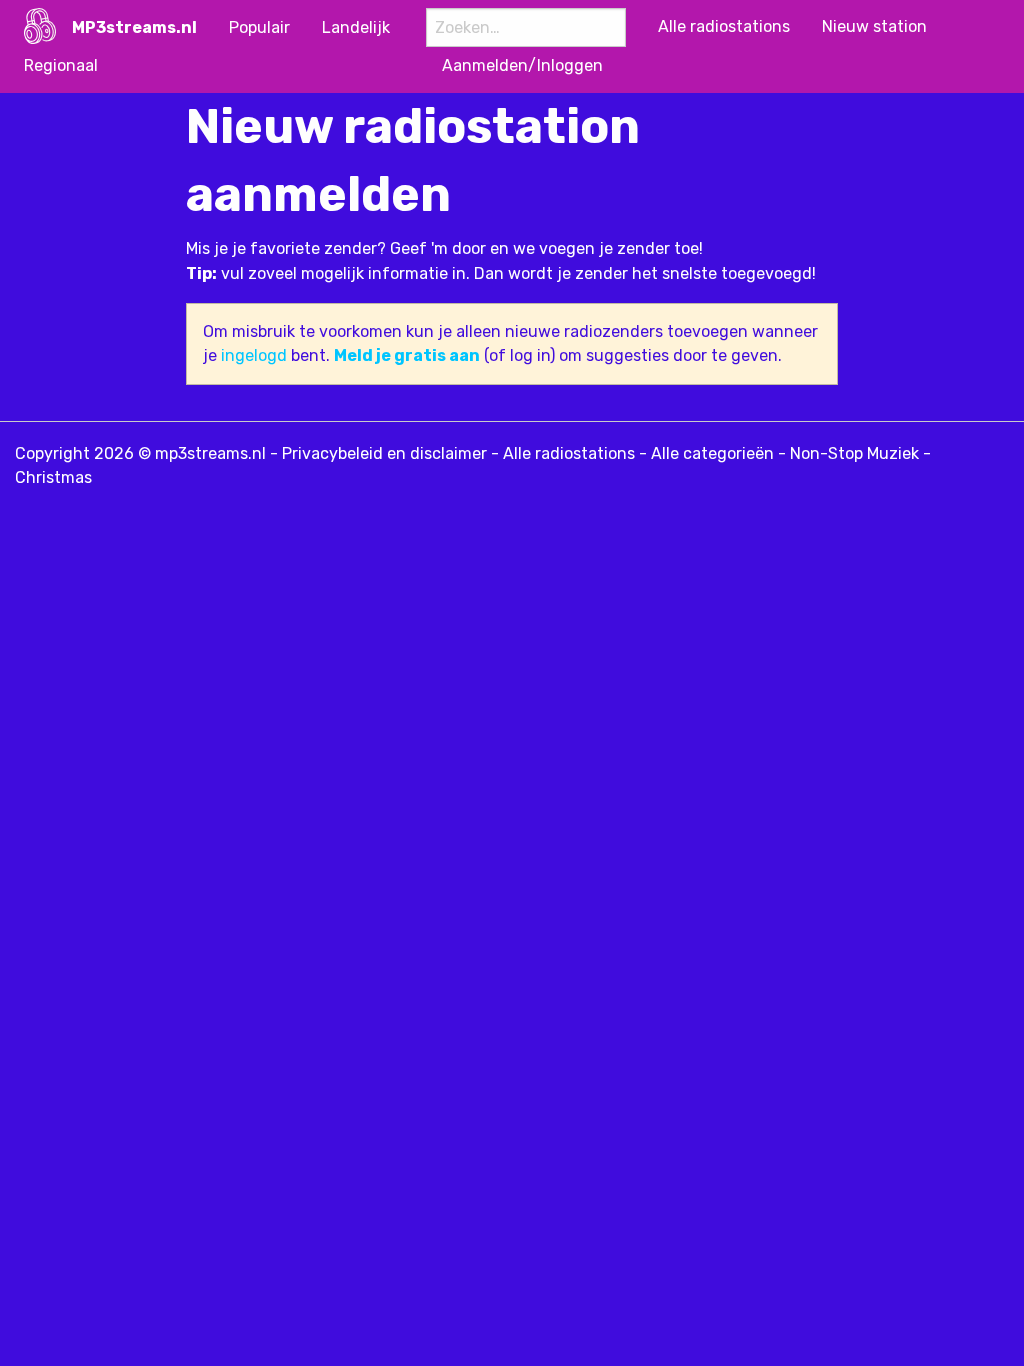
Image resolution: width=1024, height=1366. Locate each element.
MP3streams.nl (134, 27)
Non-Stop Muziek (854, 453)
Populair (259, 27)
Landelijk (356, 27)
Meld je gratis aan (407, 355)
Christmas (53, 477)
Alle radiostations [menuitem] (724, 26)
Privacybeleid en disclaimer (384, 453)
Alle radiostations (569, 453)
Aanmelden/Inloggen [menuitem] (522, 65)
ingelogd (254, 355)
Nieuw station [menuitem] (874, 26)
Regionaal (61, 65)
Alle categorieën (712, 453)
